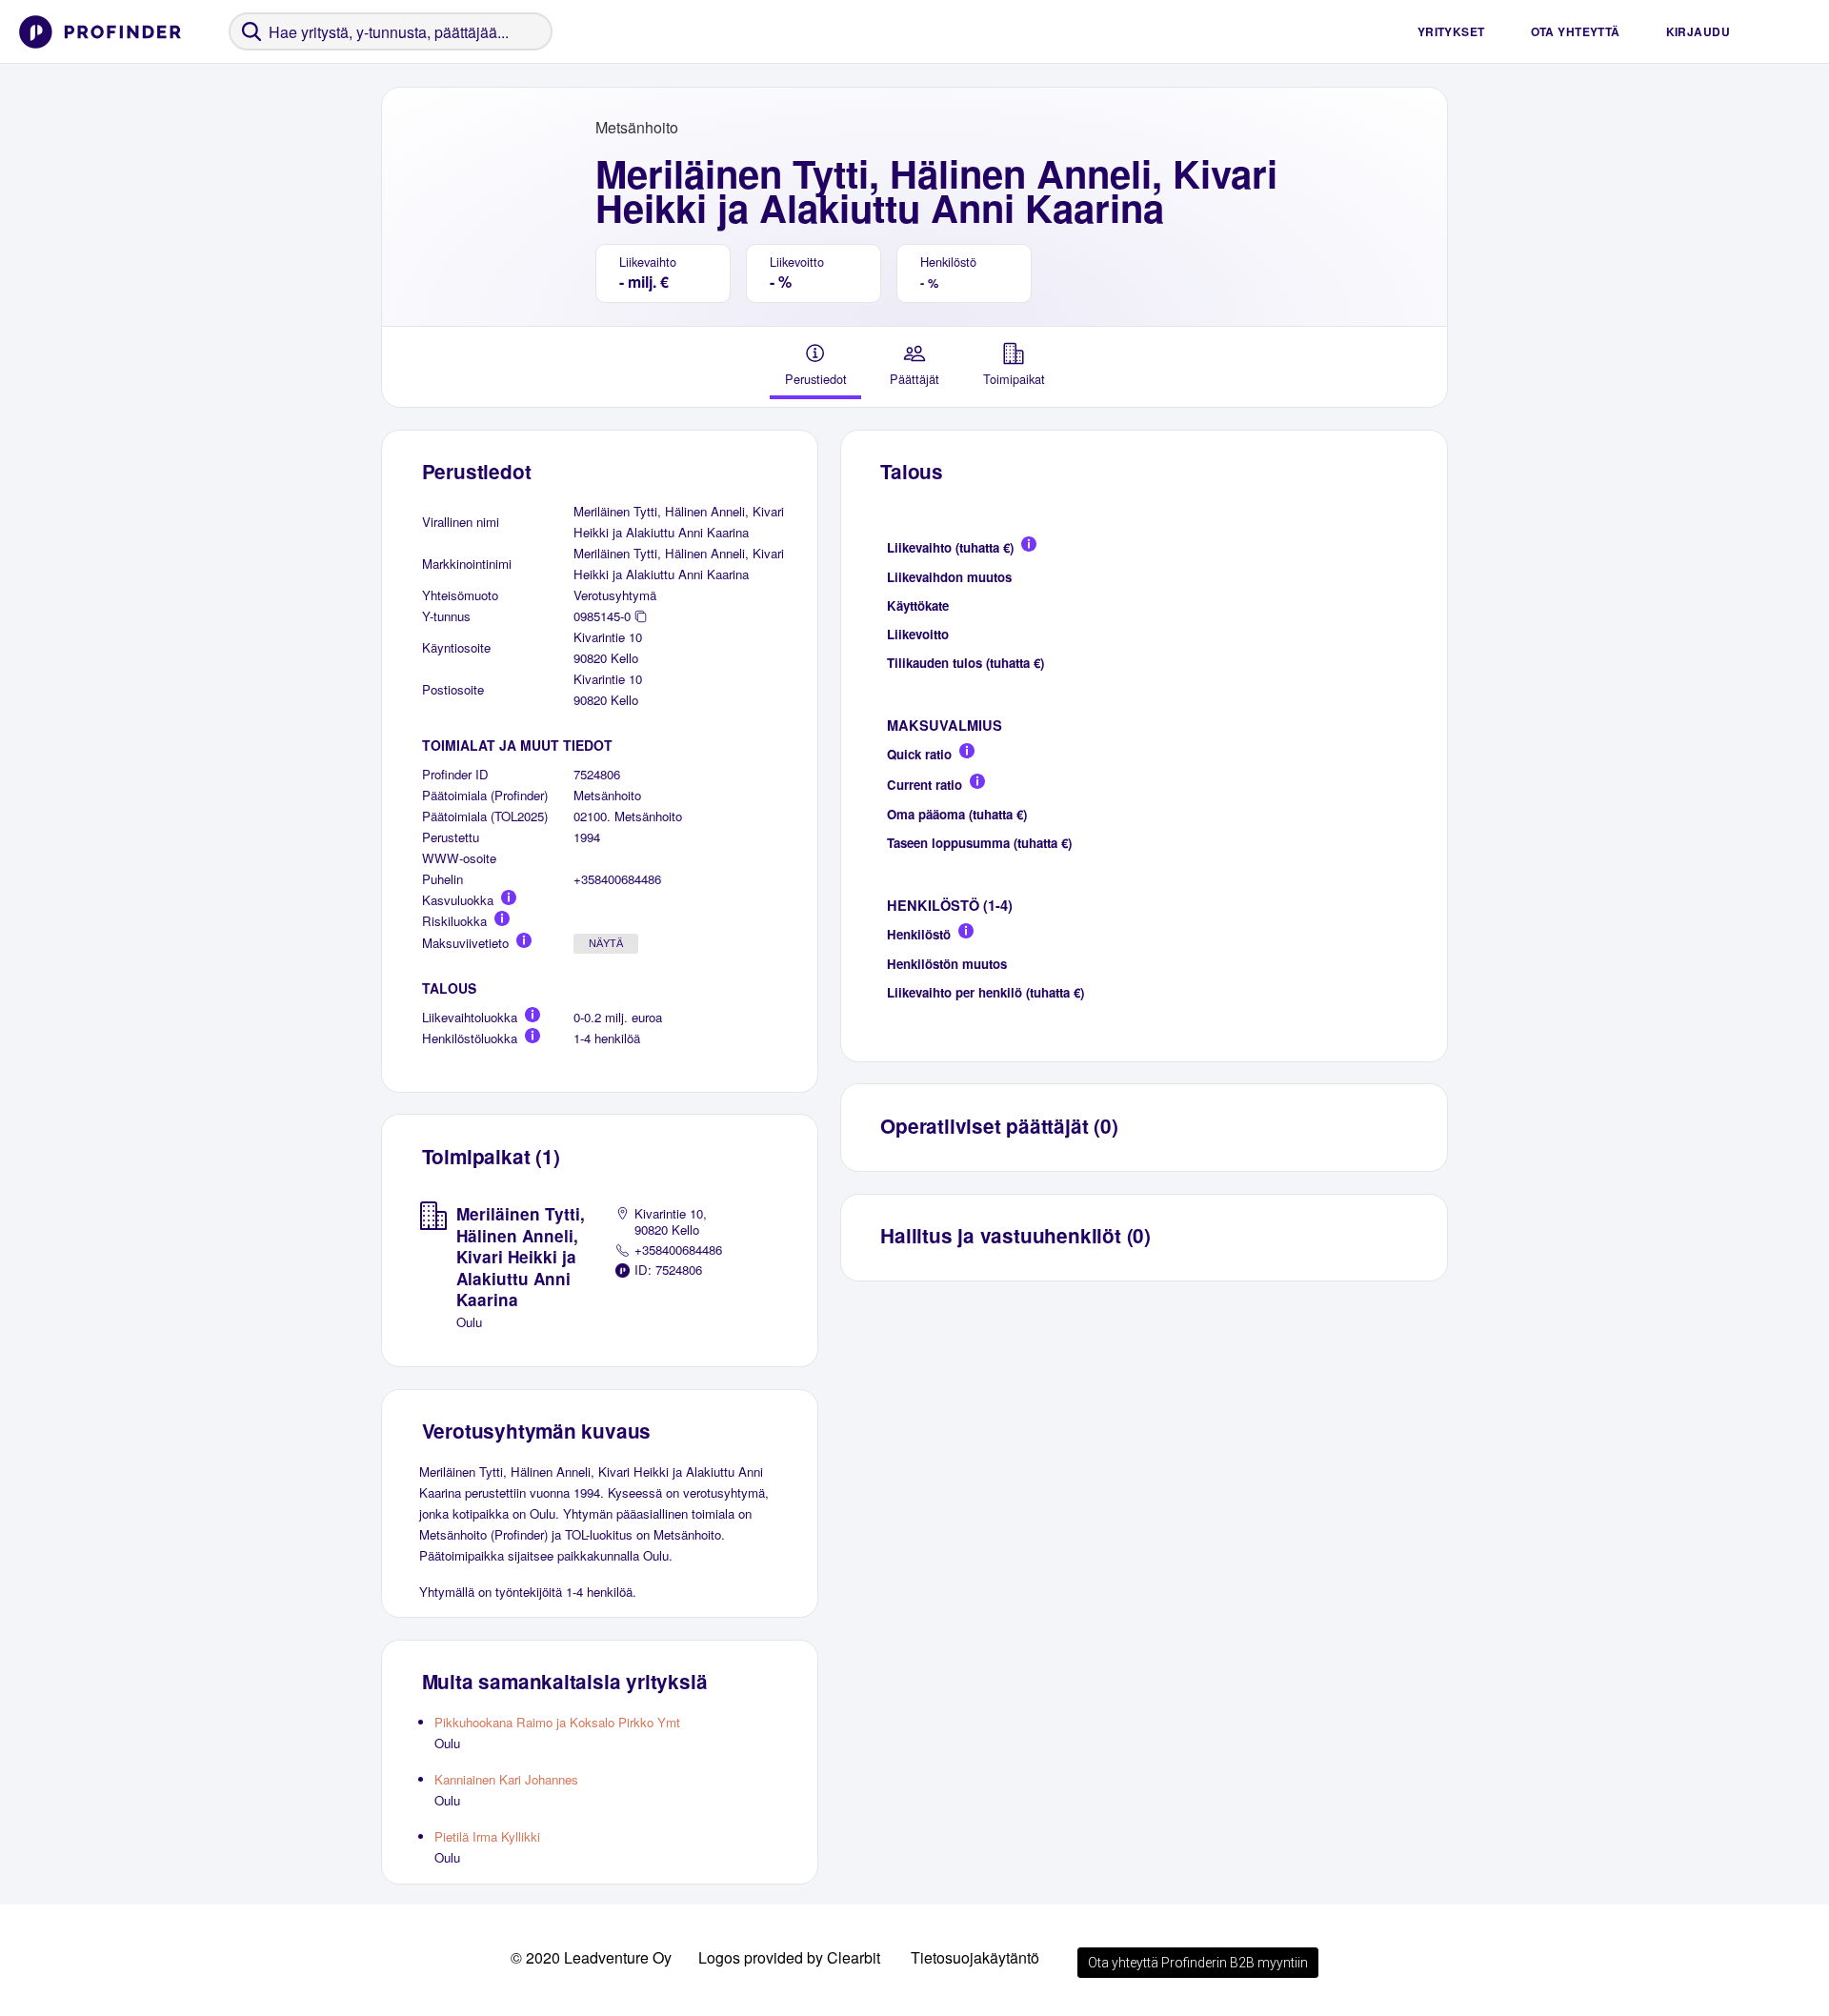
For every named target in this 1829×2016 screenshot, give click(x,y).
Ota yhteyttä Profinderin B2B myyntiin (1198, 1963)
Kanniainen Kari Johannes (506, 1779)
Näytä (606, 943)
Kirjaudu (1698, 31)
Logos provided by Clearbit (789, 1957)
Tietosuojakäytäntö (975, 1957)
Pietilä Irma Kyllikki (487, 1836)
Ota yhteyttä (1576, 31)
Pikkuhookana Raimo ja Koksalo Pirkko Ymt (557, 1722)
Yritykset (1451, 31)
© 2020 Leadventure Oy (591, 1957)
